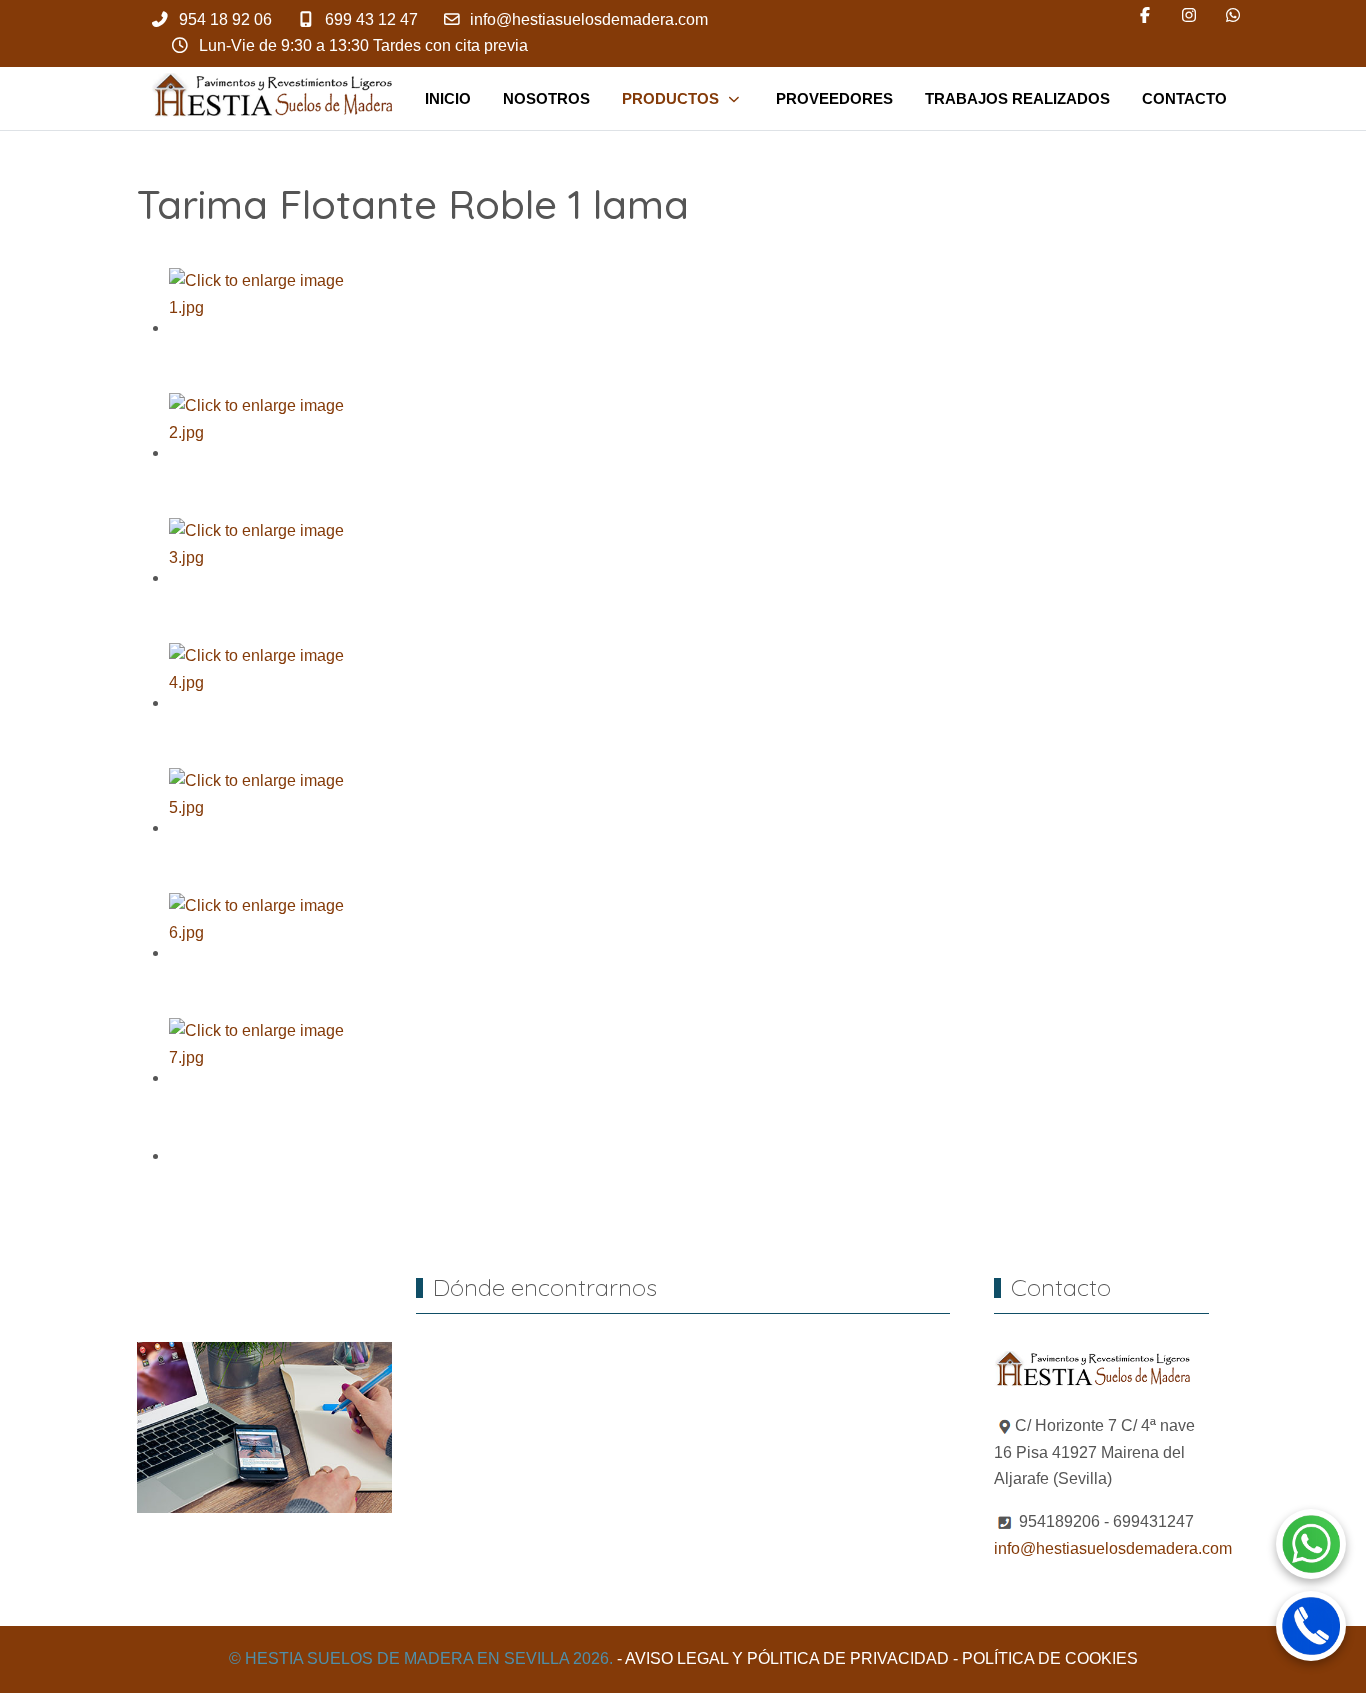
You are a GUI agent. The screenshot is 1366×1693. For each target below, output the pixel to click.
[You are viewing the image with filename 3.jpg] (259, 577)
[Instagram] (1189, 15)
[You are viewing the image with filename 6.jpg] (259, 952)
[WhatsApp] (1233, 15)
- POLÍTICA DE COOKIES (1045, 1658)
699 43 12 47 (371, 19)
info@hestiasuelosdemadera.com (589, 19)
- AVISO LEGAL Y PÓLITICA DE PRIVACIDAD (783, 1658)
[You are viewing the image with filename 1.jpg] (259, 327)
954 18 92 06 (225, 19)
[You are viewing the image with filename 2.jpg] (259, 452)
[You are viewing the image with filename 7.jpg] (259, 1077)
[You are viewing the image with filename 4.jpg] (259, 702)
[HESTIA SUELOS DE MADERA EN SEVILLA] (276, 98)
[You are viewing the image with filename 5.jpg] (259, 827)
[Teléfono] (1311, 1626)
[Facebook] (1145, 15)
